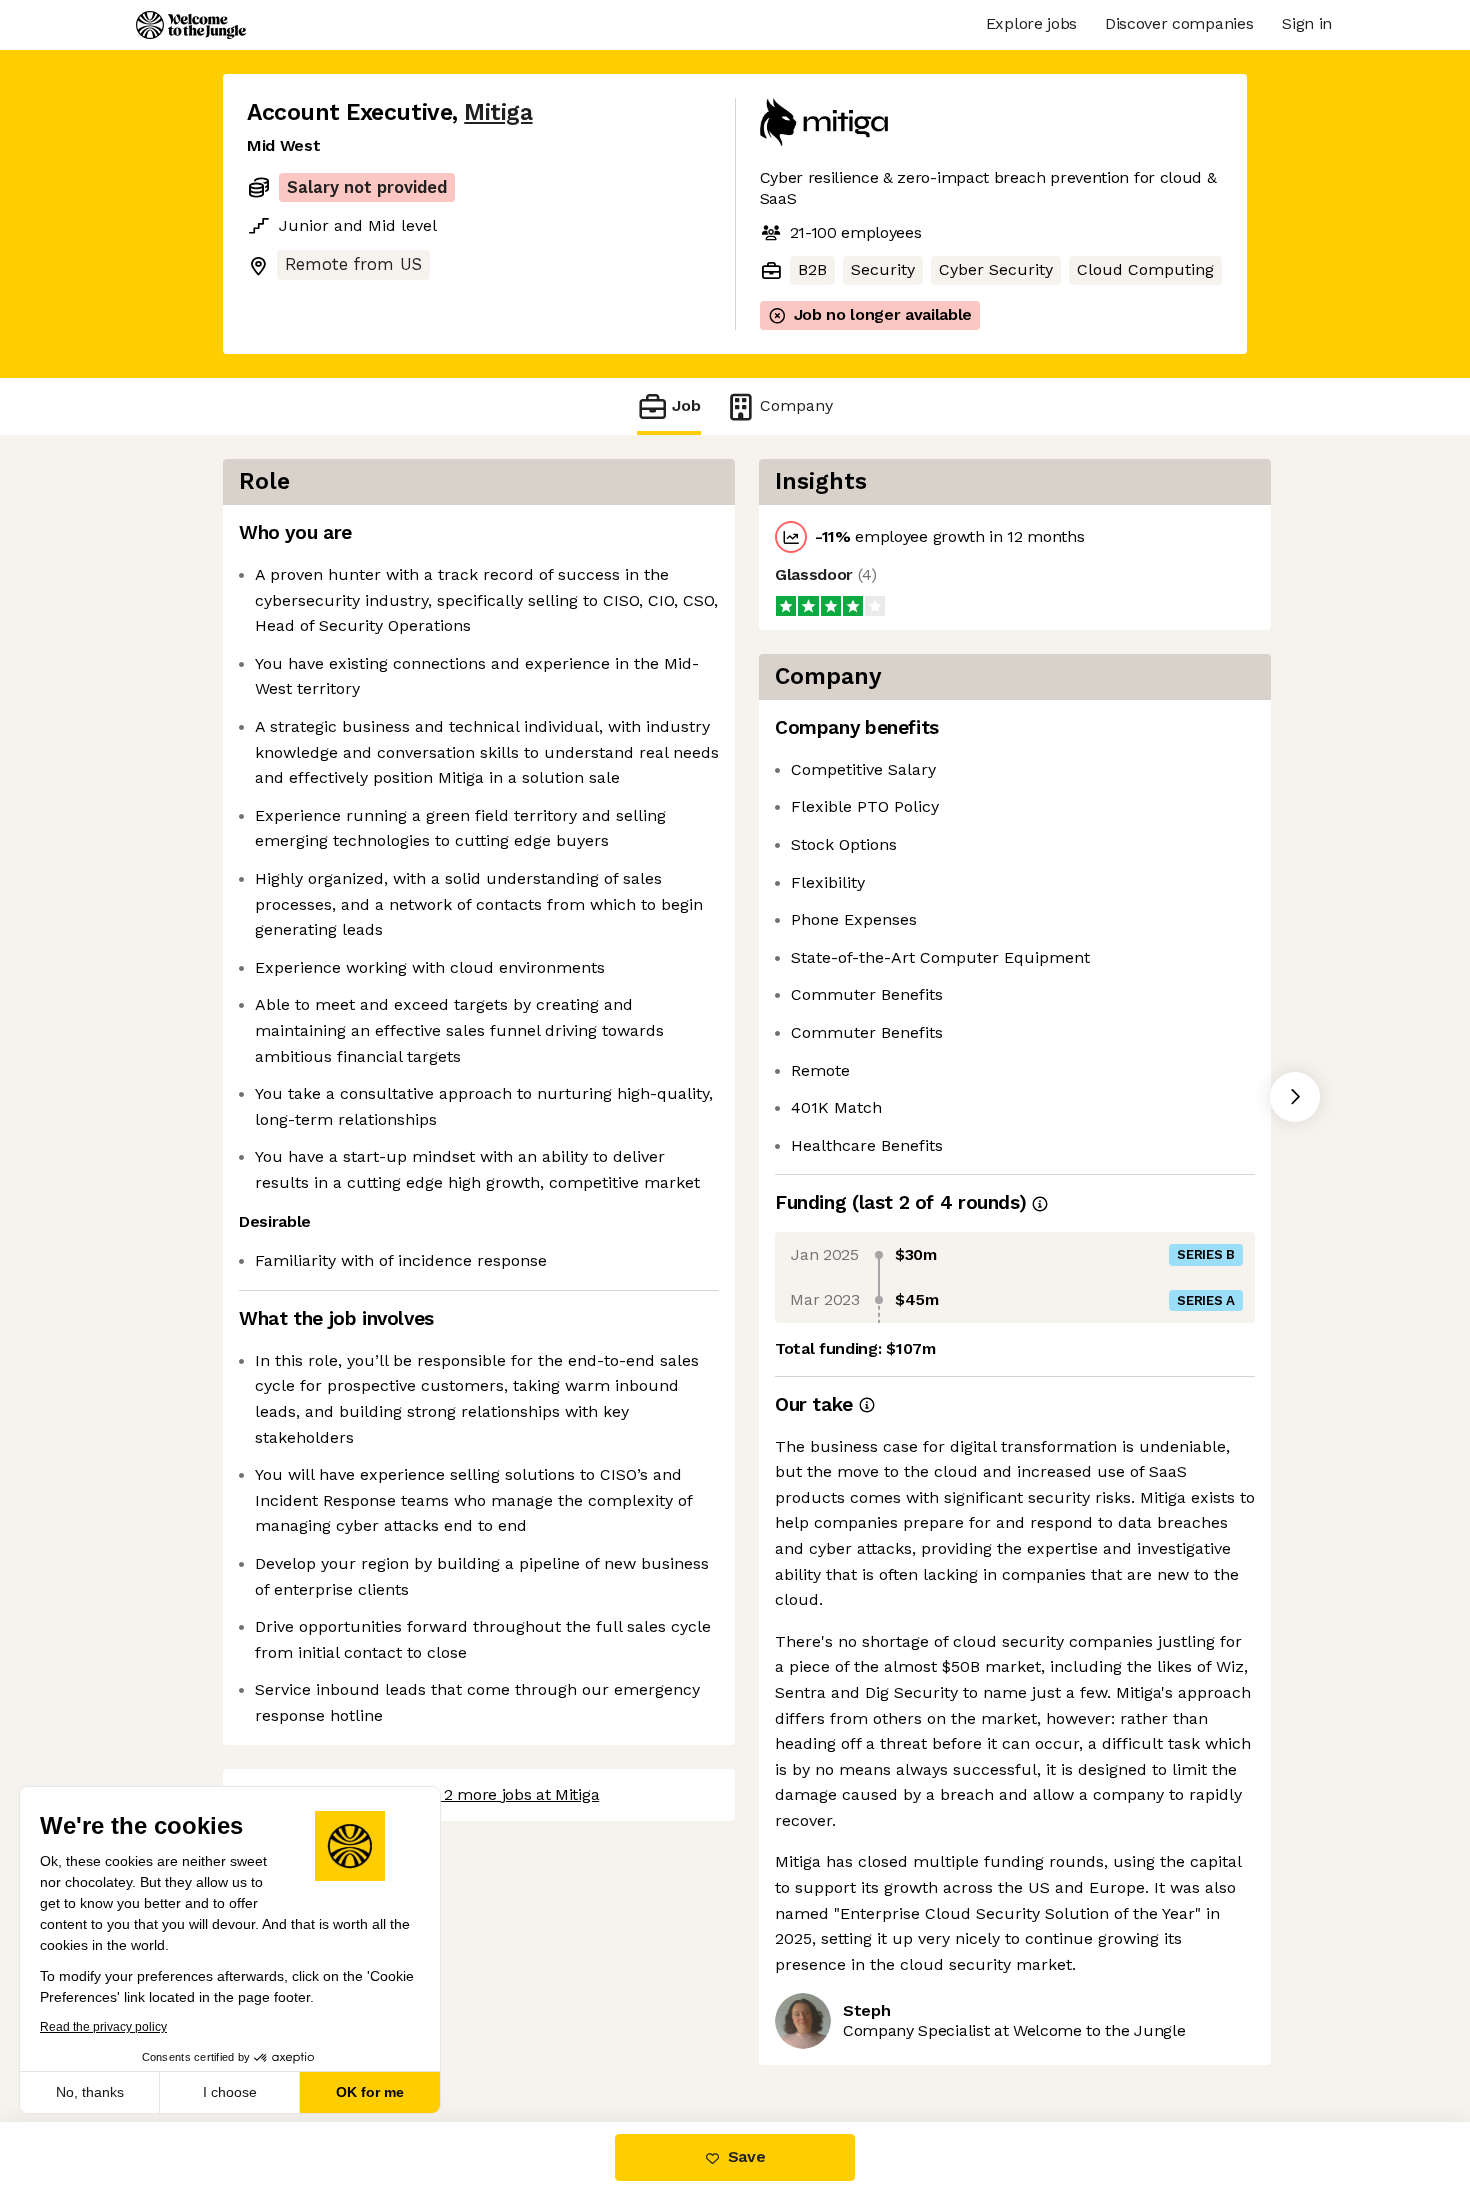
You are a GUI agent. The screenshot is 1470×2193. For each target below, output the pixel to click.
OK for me (370, 2092)
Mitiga (498, 112)
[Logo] (191, 25)
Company (796, 405)
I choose (230, 2092)
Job (686, 405)
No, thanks (90, 2092)
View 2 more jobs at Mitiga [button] (502, 1794)
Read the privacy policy (103, 2027)
